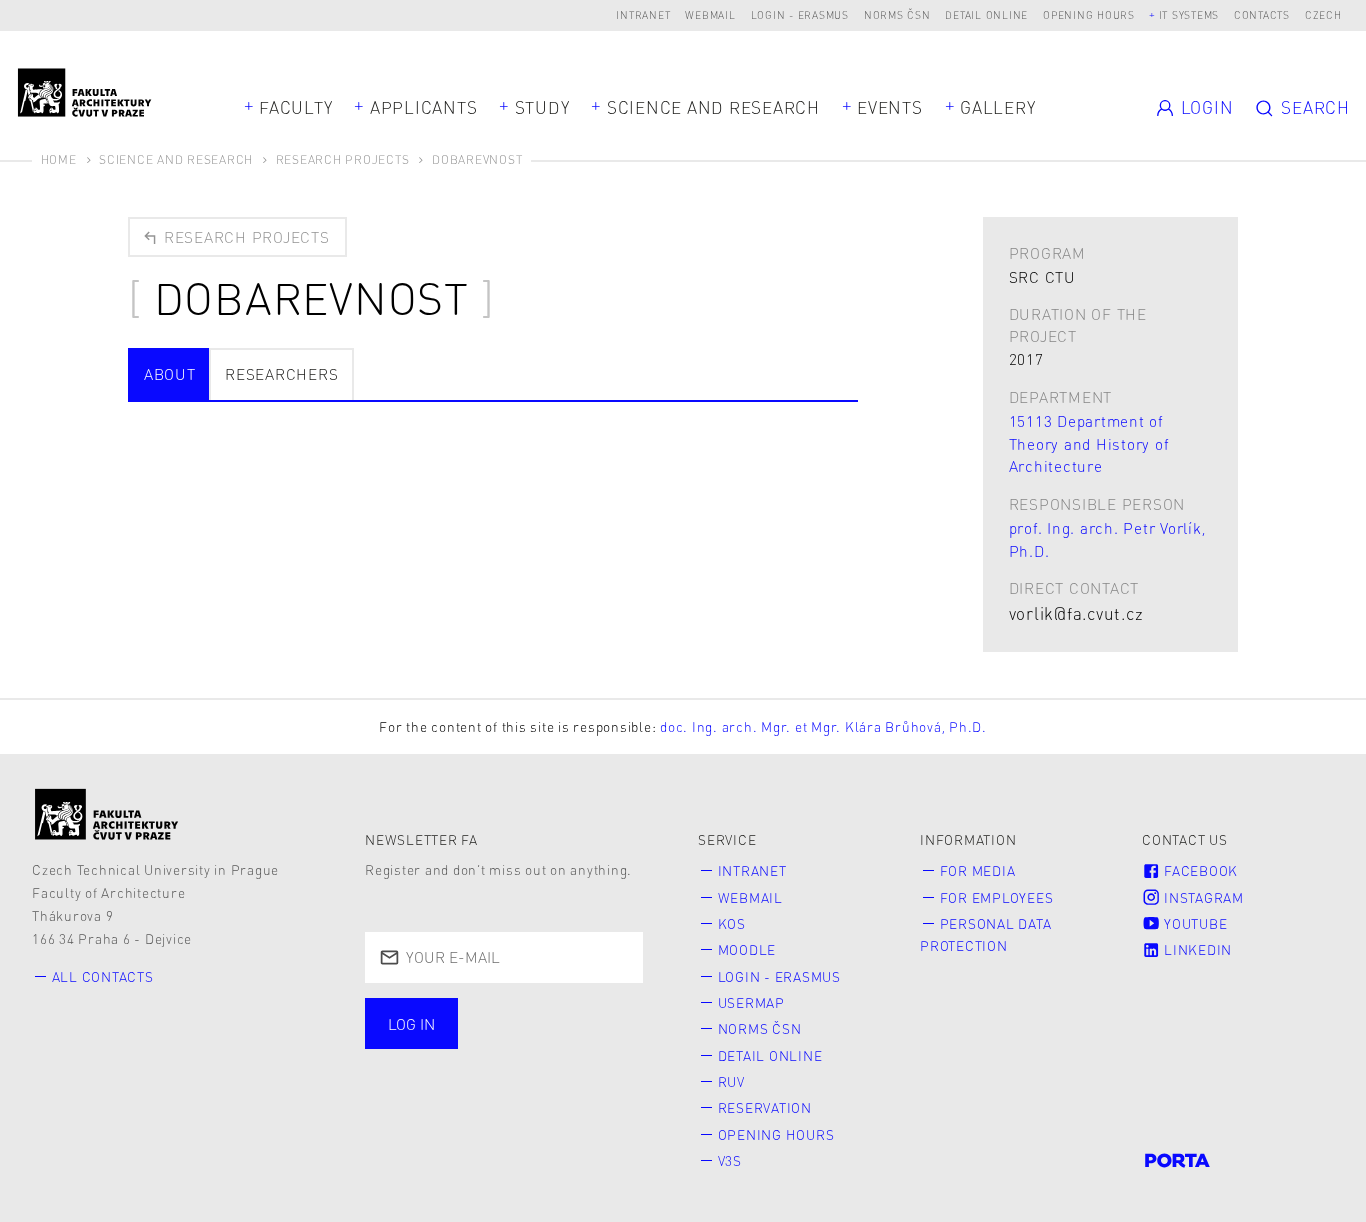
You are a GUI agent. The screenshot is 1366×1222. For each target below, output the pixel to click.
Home (59, 159)
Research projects (244, 237)
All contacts (103, 976)
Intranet (643, 14)
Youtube (1193, 923)
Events (890, 107)
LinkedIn (1196, 949)
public (420, 1068)
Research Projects (343, 159)
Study (542, 107)
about (170, 374)
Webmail (710, 14)
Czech (1323, 14)
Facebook (1199, 870)
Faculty (295, 107)
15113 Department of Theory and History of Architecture (1089, 444)
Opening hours (1089, 14)
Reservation (765, 1107)
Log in (411, 1024)
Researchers (281, 374)
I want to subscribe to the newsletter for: (479, 1025)
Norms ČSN (897, 14)
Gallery (997, 107)
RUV (731, 1081)
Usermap (751, 1002)
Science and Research (713, 107)
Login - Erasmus (800, 14)
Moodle (747, 949)
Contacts (1262, 14)
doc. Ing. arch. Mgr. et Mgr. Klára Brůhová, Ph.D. (823, 726)
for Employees (997, 897)
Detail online (986, 14)
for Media (978, 870)
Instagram (1202, 897)
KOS (732, 923)
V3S (730, 1160)
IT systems (1189, 14)
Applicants (424, 107)
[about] (107, 814)
